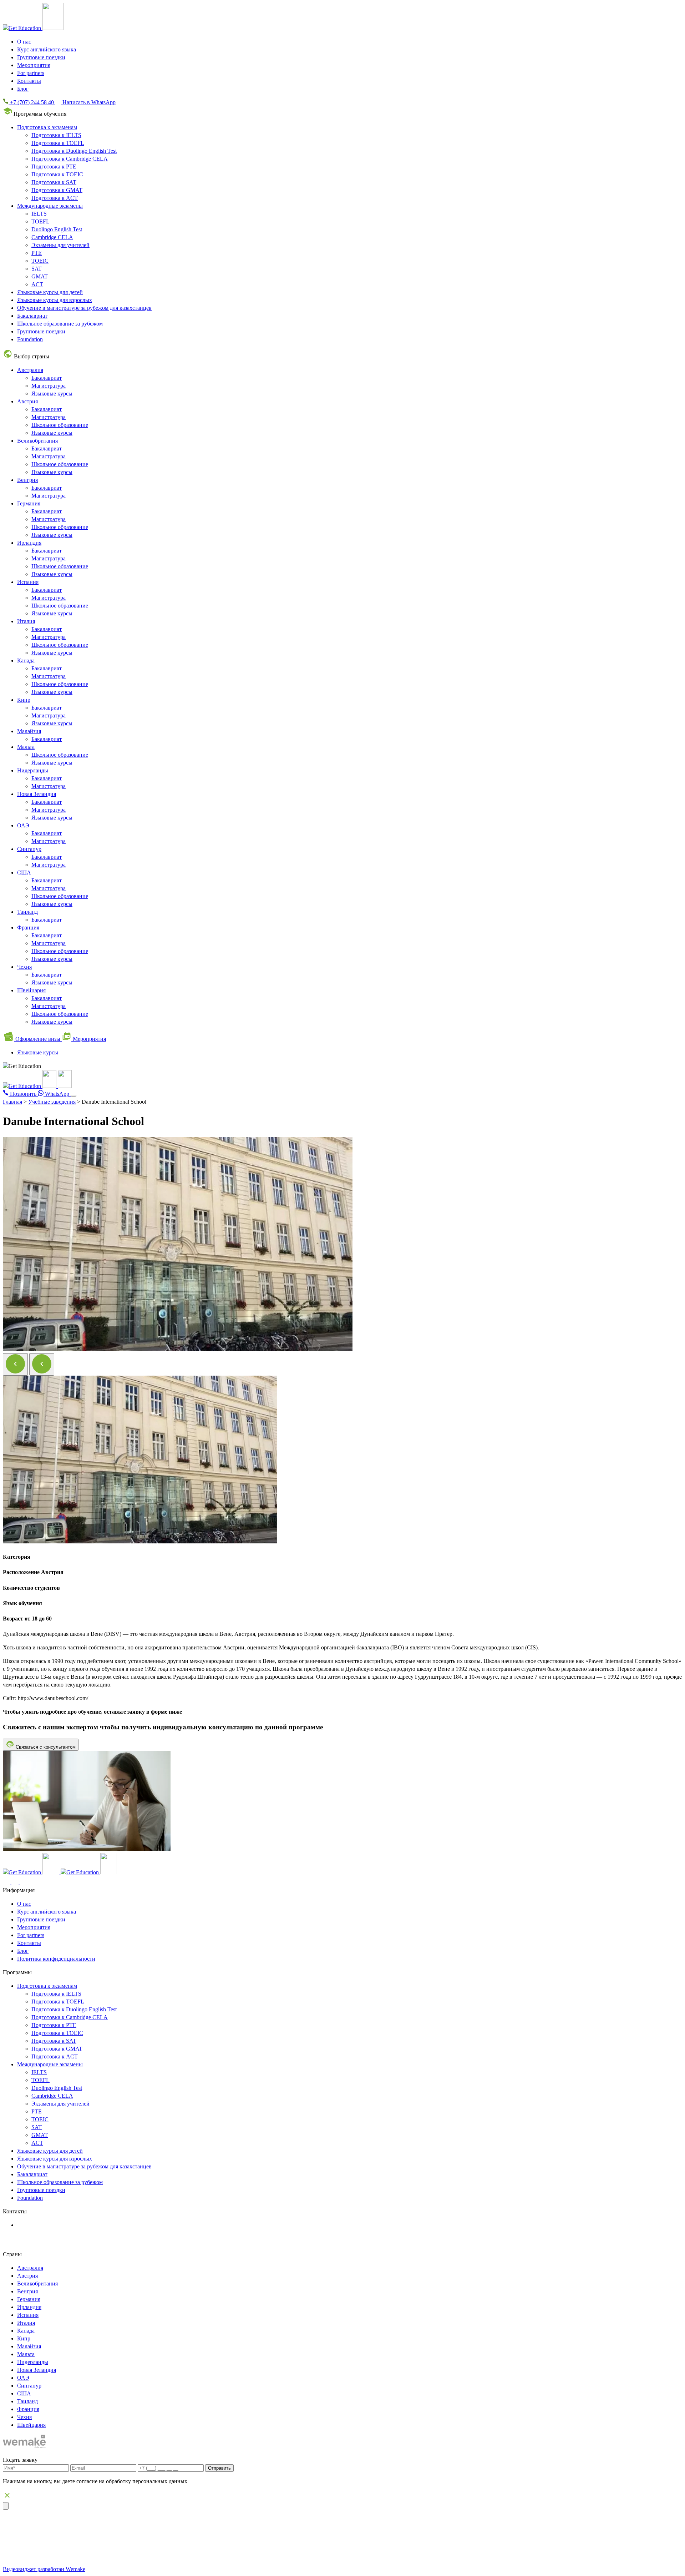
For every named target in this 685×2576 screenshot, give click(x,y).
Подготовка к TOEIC (57, 174)
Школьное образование (60, 425)
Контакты (29, 81)
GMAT (40, 276)
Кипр (24, 700)
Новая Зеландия (37, 794)
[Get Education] (37, 1086)
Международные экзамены (50, 206)
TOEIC (40, 261)
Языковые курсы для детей (50, 292)
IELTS (39, 214)
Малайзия (29, 731)
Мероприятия (34, 65)
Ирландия (29, 543)
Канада (26, 661)
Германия (29, 503)
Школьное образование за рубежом (60, 324)
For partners (31, 73)
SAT (37, 269)
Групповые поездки (41, 57)
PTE (37, 253)
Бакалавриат (32, 316)
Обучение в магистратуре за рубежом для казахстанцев (84, 308)
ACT (37, 284)
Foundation (30, 339)
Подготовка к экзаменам (47, 127)
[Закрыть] (6, 2506)
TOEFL (40, 221)
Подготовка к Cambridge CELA (70, 159)
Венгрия (27, 480)
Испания (28, 582)
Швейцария (31, 990)
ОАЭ (23, 825)
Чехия (24, 967)
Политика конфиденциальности (56, 1959)
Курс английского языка (47, 49)
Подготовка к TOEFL (58, 143)
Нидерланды (33, 770)
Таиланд (27, 912)
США (24, 873)
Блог (23, 89)
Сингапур (29, 849)
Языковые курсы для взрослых (55, 300)
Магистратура (49, 386)
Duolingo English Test (57, 229)
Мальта (26, 747)
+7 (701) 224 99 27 (46, 2233)
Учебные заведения (52, 1102)
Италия (26, 621)
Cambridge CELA (52, 237)
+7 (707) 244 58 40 (45, 2225)
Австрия (27, 401)
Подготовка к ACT (55, 198)
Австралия (30, 370)
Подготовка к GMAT (57, 190)
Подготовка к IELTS (56, 135)
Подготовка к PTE (54, 167)
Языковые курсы (52, 394)
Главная (12, 1102)
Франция (28, 927)
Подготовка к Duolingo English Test (74, 151)
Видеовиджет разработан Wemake (44, 2569)
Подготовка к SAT (54, 182)
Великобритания (37, 441)
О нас (24, 42)
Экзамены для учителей (60, 245)
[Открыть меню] (73, 1096)
